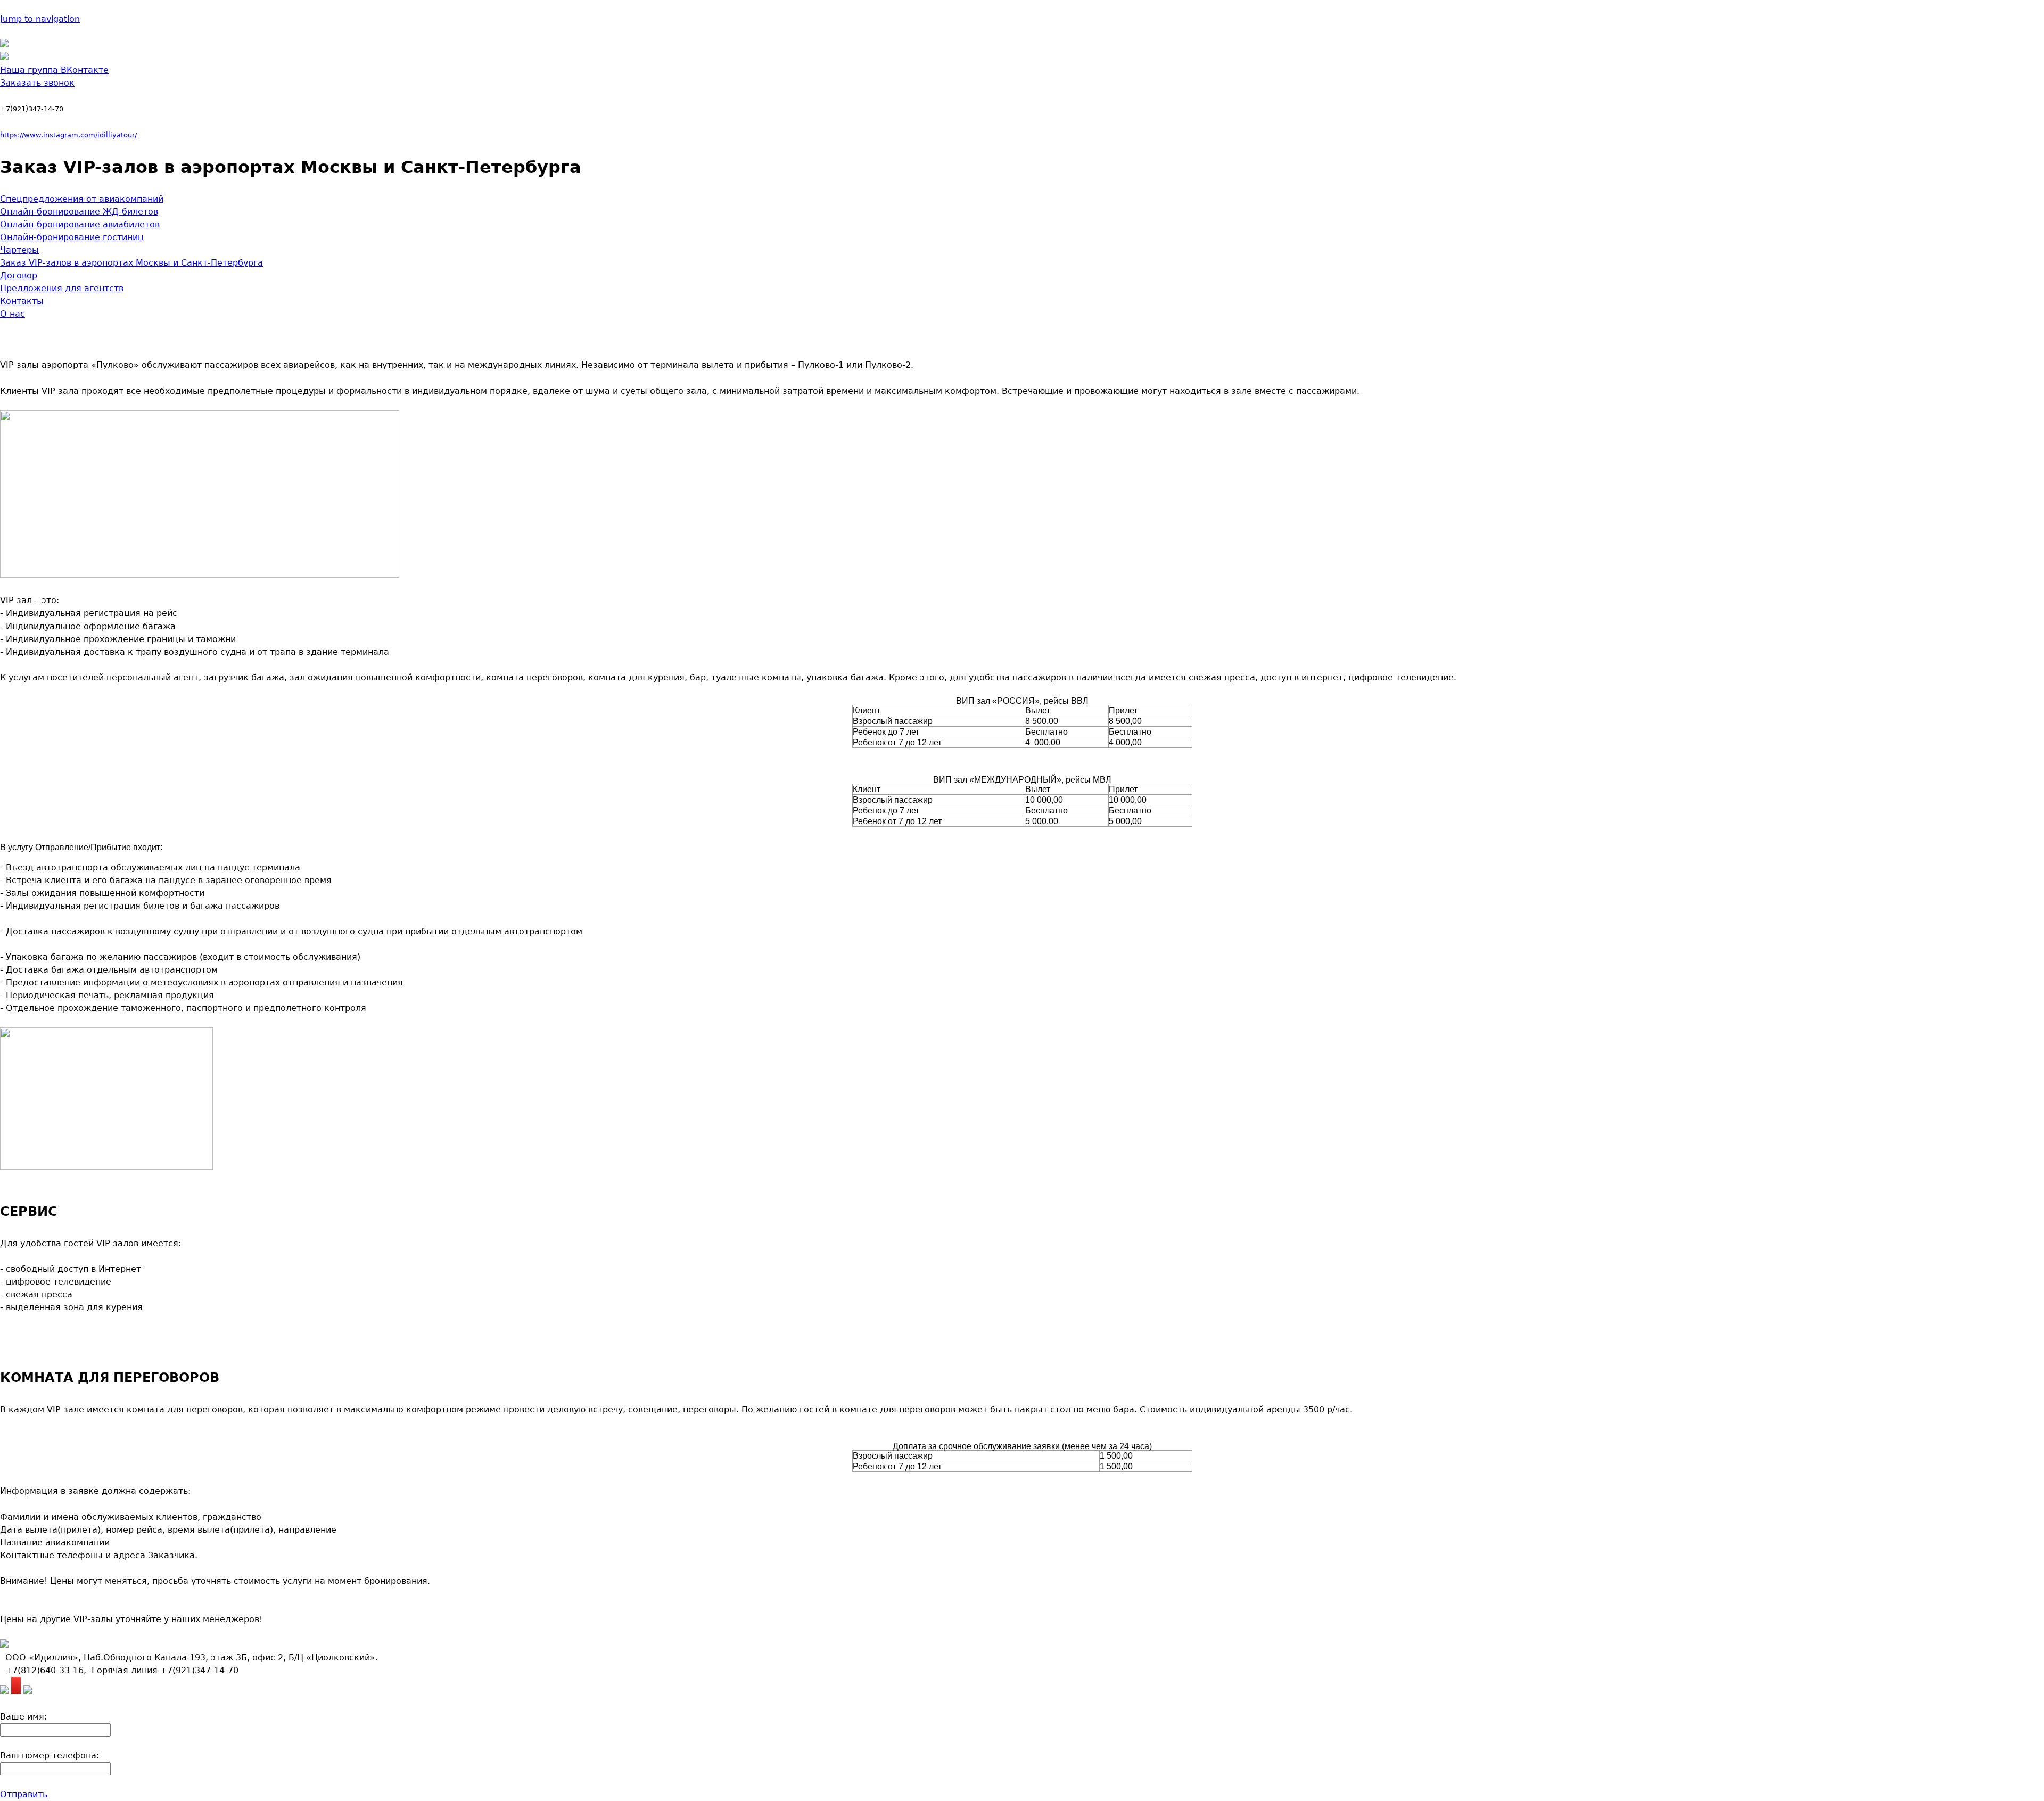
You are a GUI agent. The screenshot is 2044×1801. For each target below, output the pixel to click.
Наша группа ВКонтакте (54, 70)
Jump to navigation (40, 19)
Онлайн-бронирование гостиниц (72, 237)
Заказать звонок (37, 83)
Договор (19, 276)
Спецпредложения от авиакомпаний (82, 199)
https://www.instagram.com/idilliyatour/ (68, 135)
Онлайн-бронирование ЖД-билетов (79, 212)
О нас (13, 314)
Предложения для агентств (62, 288)
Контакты (22, 301)
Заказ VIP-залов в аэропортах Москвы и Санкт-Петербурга (131, 263)
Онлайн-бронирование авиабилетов (80, 224)
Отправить (24, 1794)
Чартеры (19, 250)
